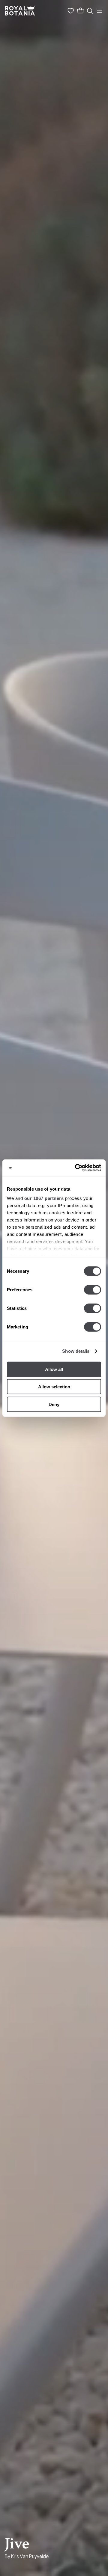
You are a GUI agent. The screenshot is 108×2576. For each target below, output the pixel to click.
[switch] (93, 1289)
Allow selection (54, 1387)
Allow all (54, 1369)
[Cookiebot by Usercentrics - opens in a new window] (76, 1168)
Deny (54, 1404)
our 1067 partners (44, 1198)
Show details (76, 1351)
